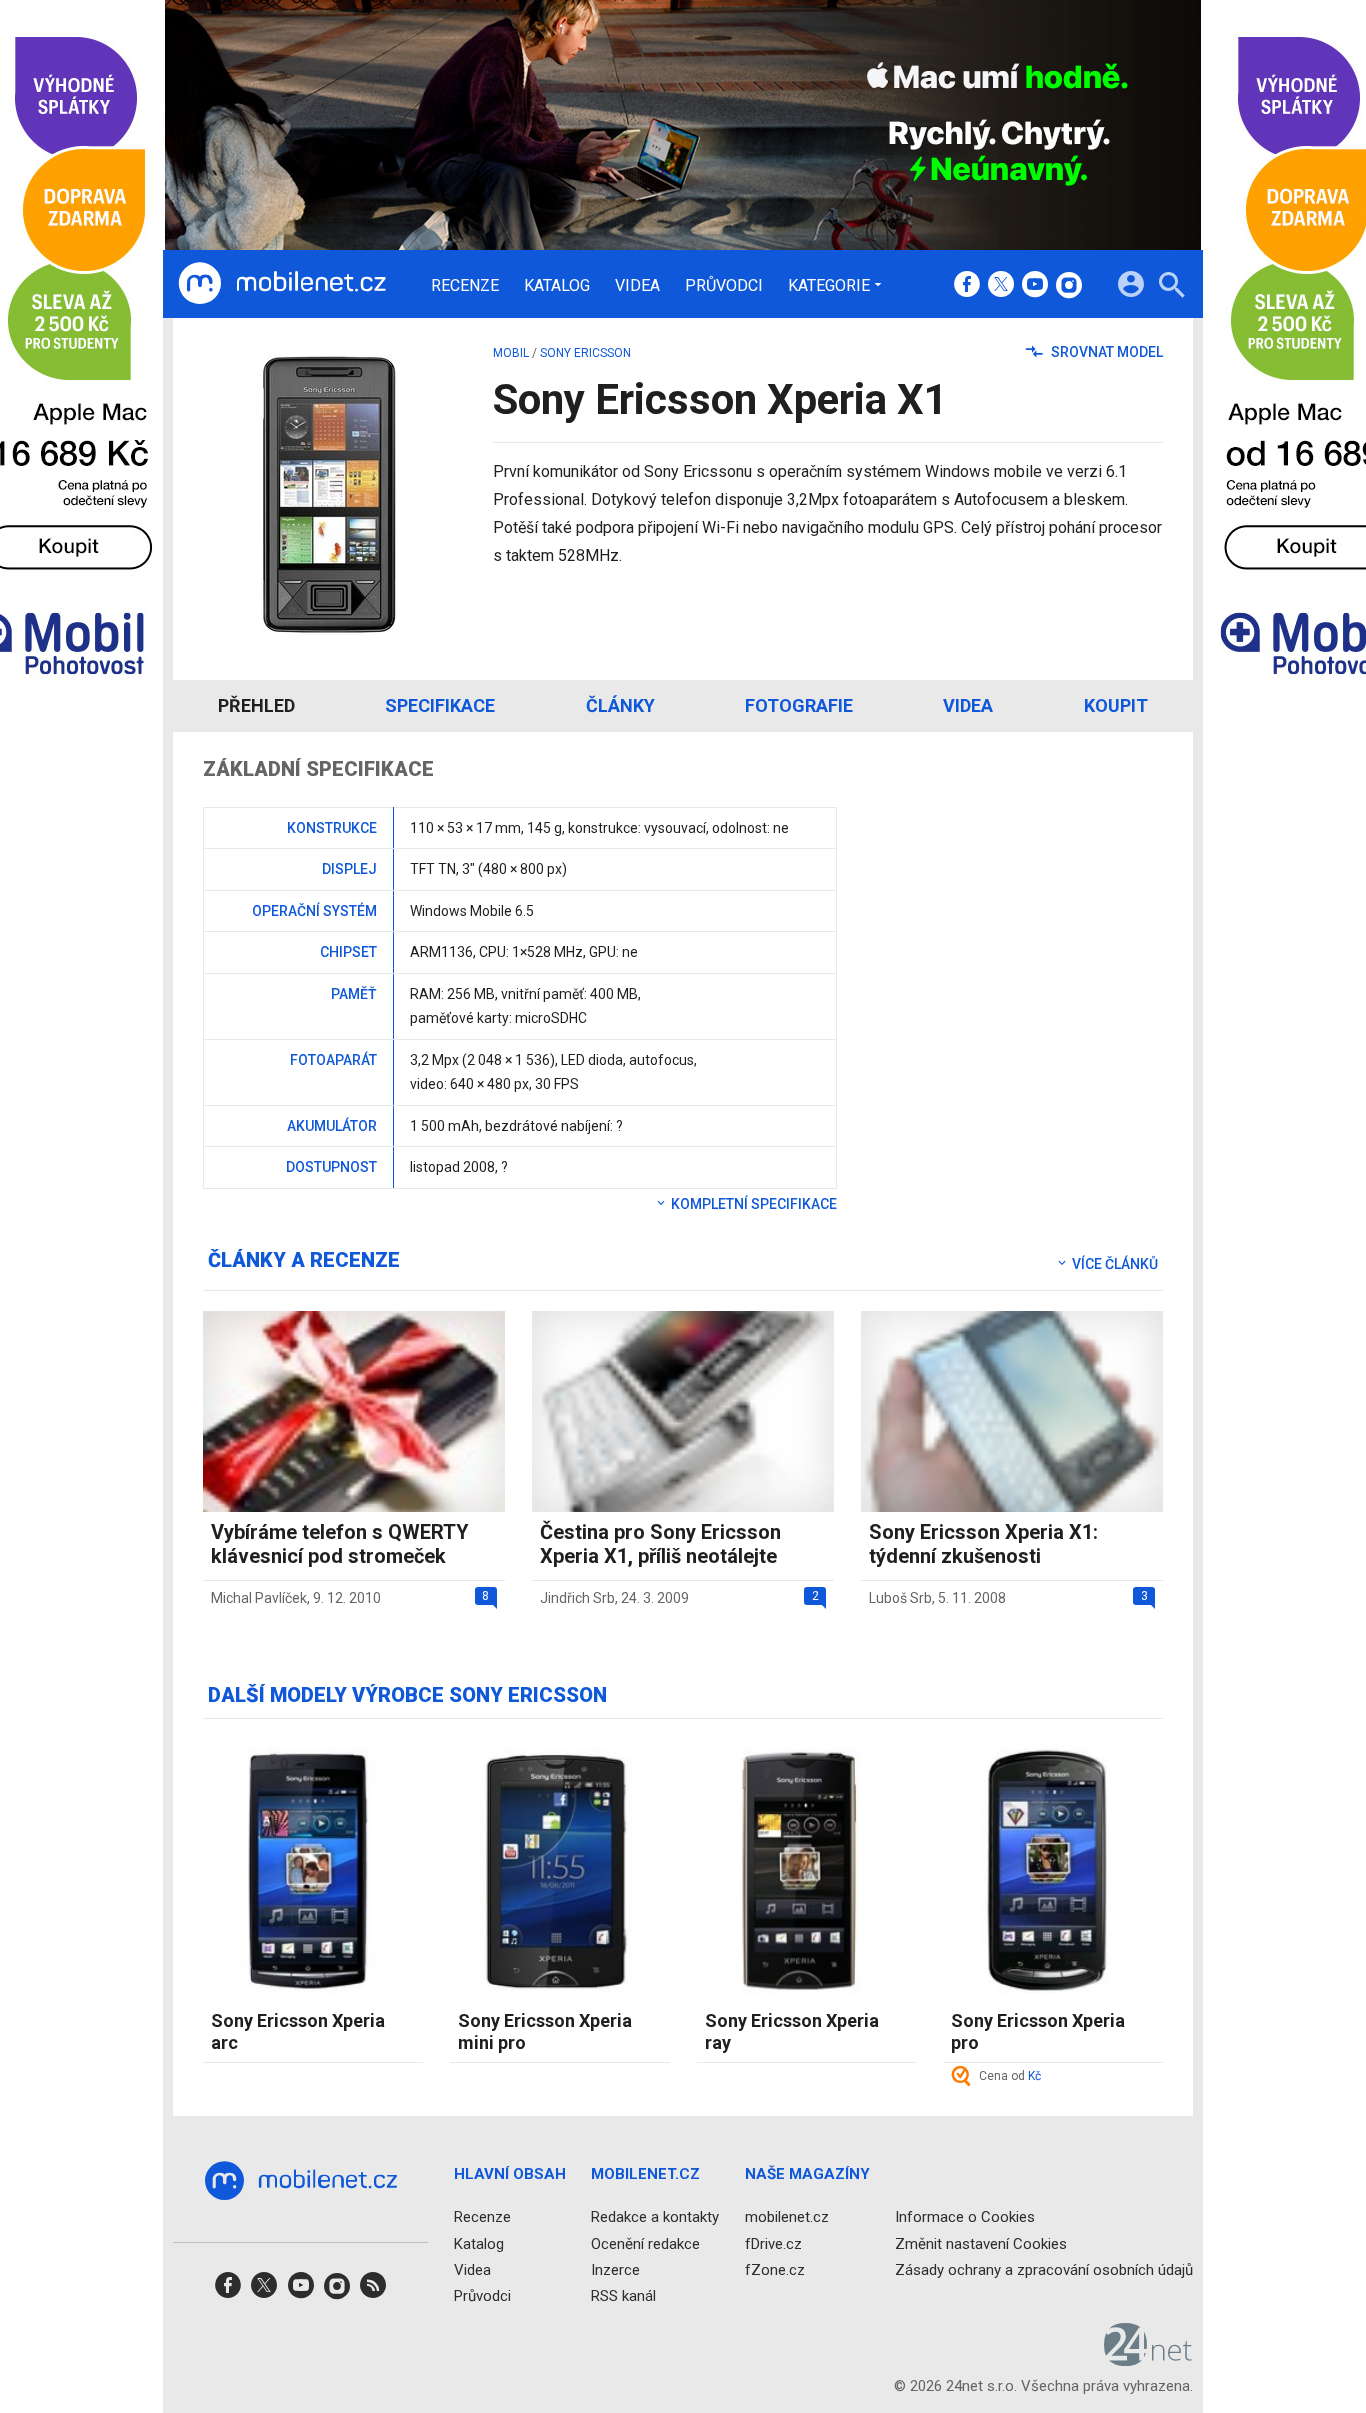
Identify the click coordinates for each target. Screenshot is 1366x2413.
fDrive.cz (773, 2243)
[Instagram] (1069, 286)
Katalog (557, 286)
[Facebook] (967, 286)
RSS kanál (623, 2296)
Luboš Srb (900, 1598)
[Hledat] (1171, 287)
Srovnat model (1105, 352)
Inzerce (615, 2269)
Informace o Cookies (965, 2217)
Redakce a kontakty (655, 2217)
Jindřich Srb (577, 1598)
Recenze (465, 286)
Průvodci (724, 286)
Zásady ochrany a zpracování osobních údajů (1044, 2269)
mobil (511, 353)
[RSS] (373, 2291)
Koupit (1116, 705)
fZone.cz (775, 2269)
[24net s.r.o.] (1148, 2359)
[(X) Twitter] (1001, 286)
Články (620, 705)
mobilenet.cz (787, 2217)
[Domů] (282, 284)
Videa (637, 286)
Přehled (256, 705)
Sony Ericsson (585, 353)
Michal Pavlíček (259, 1598)
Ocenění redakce (645, 2243)
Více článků (1113, 1264)
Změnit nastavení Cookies (981, 2243)
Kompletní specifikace (752, 1204)
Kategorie (829, 285)
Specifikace (440, 705)
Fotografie (799, 705)
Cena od (1010, 2076)
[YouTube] (1035, 286)
